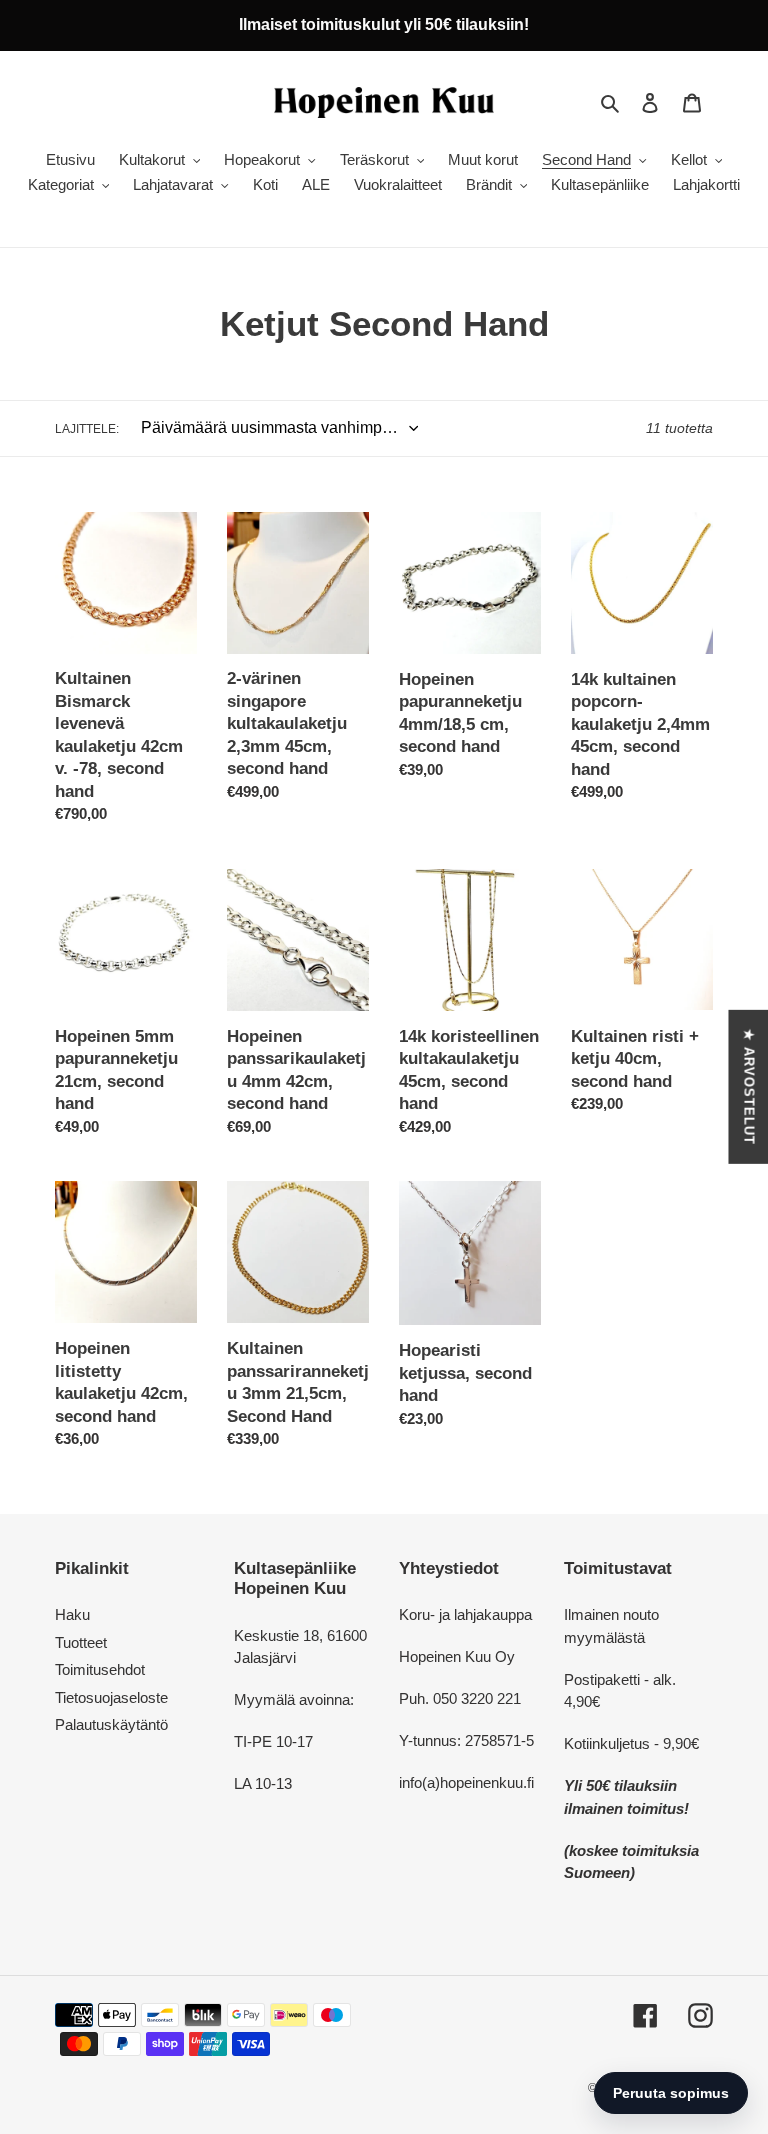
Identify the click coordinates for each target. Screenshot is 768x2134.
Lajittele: (87, 429)
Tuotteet (81, 1642)
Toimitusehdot (100, 1669)
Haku (72, 1614)
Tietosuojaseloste (111, 1697)
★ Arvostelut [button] (748, 1087)
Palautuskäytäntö (111, 1724)
